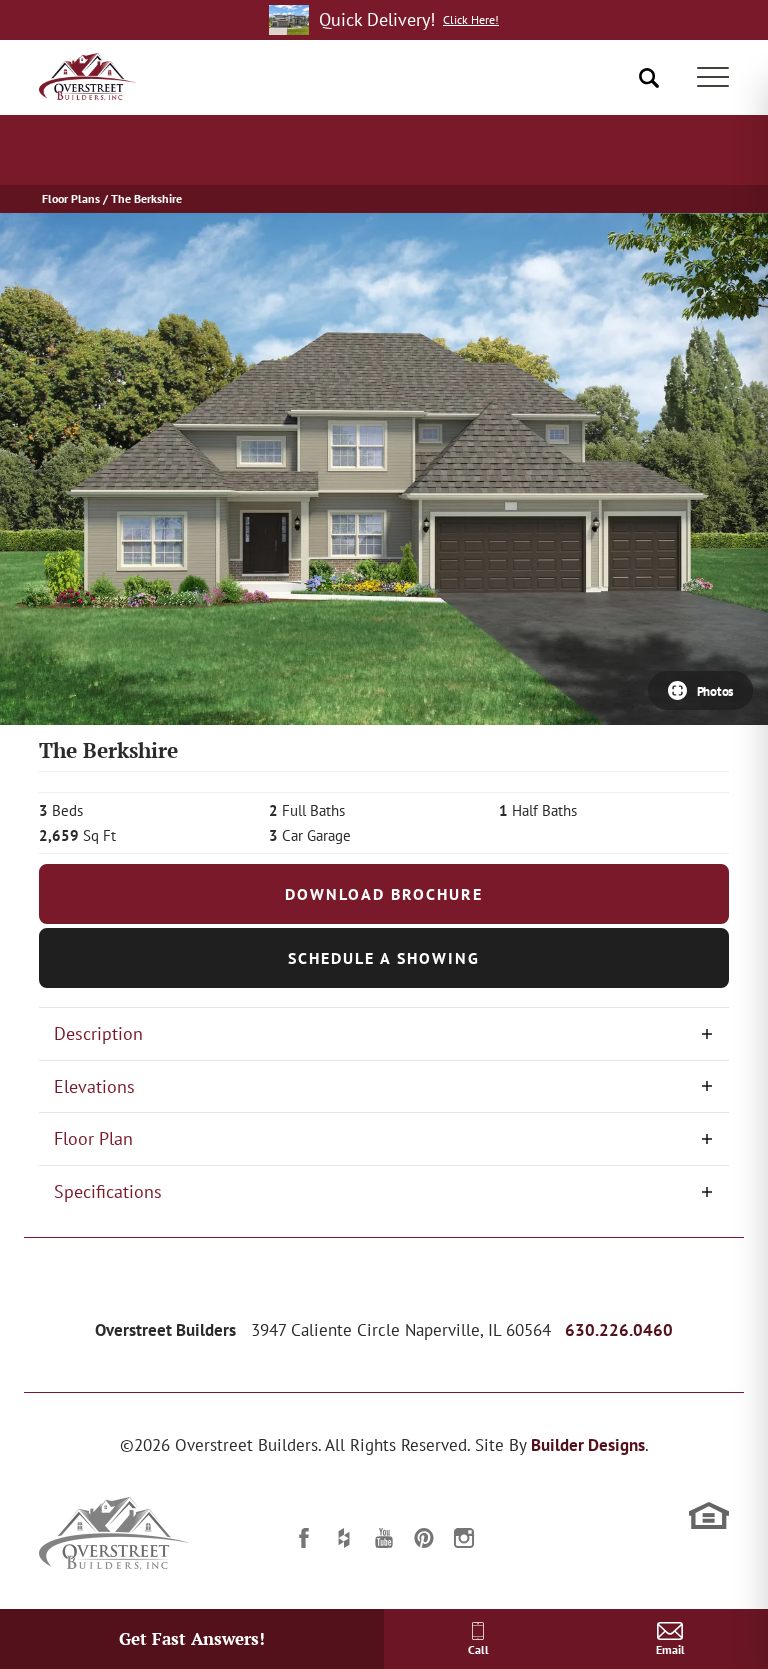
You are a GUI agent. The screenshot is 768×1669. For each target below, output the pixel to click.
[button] (649, 78)
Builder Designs (588, 1445)
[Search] (649, 78)
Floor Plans (71, 198)
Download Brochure (384, 894)
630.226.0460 (619, 1330)
